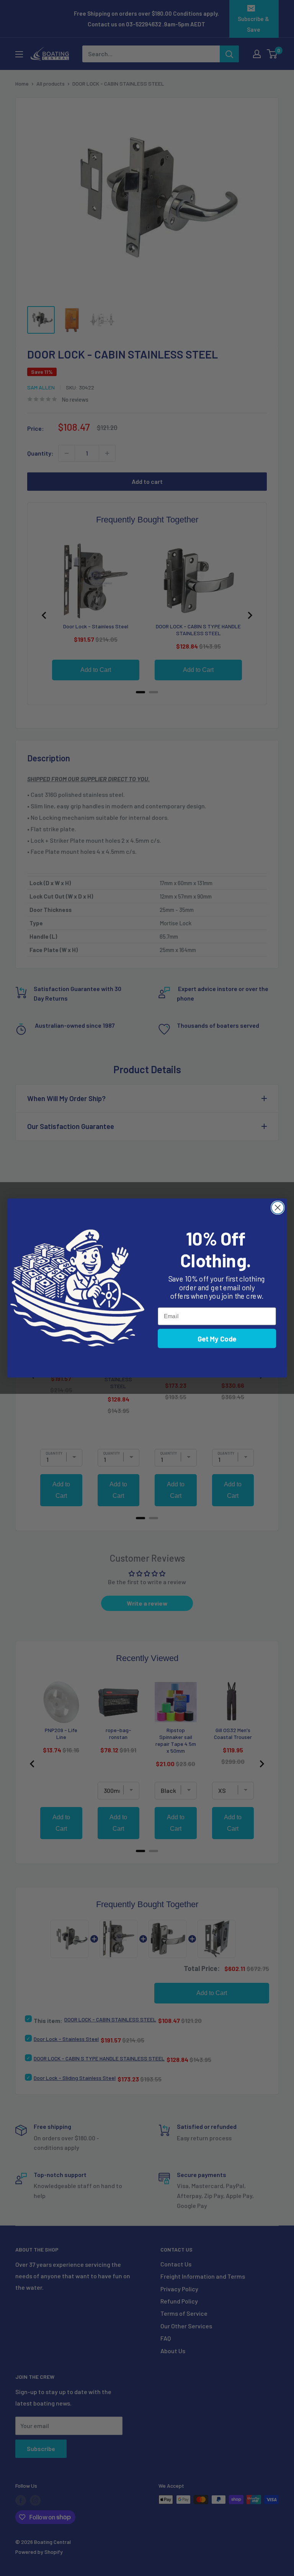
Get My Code (217, 1338)
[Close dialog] (278, 1208)
